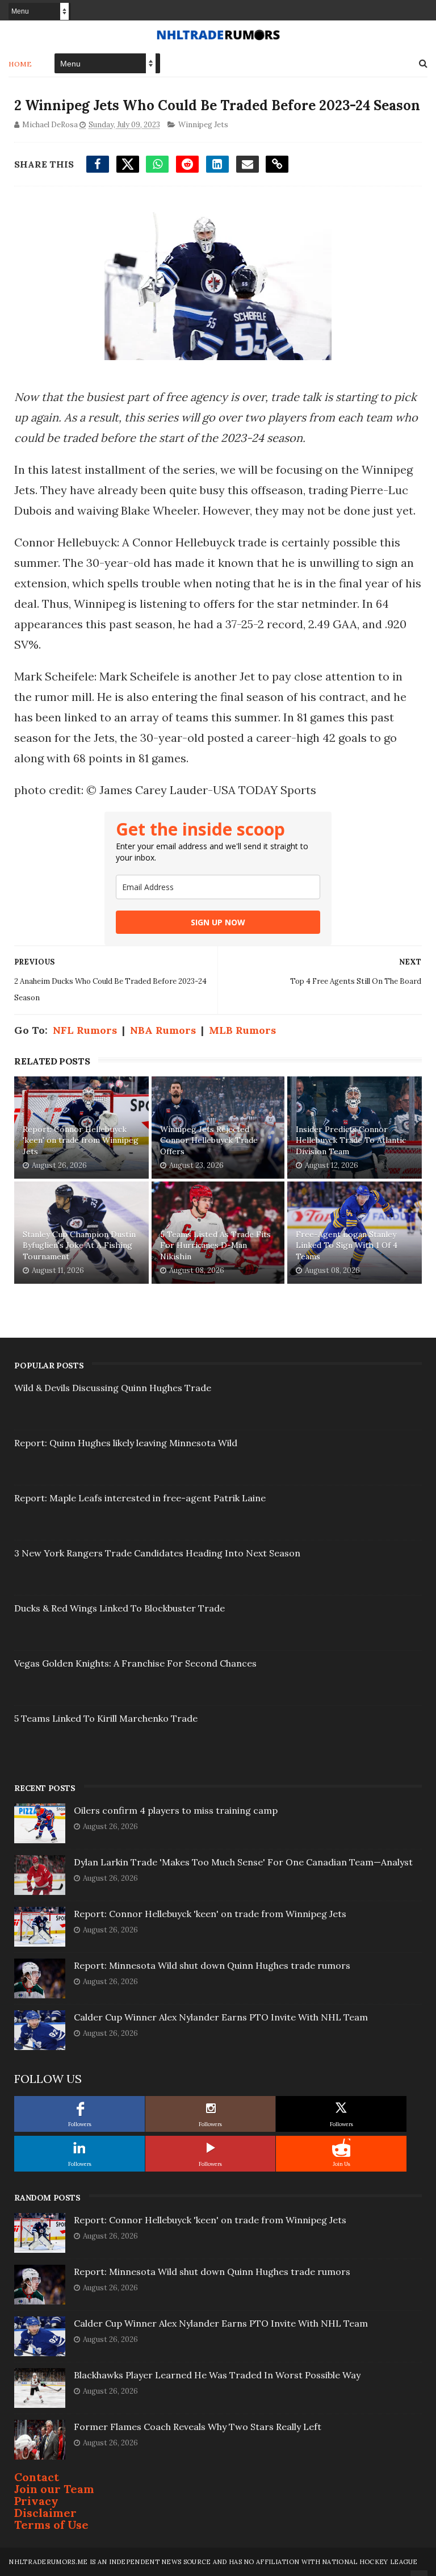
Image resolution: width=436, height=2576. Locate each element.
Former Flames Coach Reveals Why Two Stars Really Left (198, 2427)
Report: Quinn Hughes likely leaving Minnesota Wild (126, 1443)
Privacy (36, 2501)
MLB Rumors (242, 1030)
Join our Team (54, 2489)
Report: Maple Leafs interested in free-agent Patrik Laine (140, 1498)
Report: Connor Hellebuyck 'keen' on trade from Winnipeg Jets (81, 1140)
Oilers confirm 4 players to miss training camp (176, 1810)
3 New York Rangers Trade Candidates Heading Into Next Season (157, 1553)
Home (20, 64)
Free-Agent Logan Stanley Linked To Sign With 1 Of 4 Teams (347, 1245)
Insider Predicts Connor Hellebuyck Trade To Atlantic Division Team (351, 1140)
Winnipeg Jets (203, 125)
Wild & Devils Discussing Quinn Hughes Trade (113, 1388)
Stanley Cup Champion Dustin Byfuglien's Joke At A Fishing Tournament (79, 1245)
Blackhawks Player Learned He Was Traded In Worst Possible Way (217, 2375)
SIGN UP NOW (218, 922)
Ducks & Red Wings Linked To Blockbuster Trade (120, 1608)
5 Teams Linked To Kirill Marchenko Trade (106, 1718)
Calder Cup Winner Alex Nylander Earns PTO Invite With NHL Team (221, 2017)
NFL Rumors (85, 1030)
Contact (37, 2477)
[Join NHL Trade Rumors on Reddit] (341, 2148)
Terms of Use (51, 2525)
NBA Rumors (163, 1030)
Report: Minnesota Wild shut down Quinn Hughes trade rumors (212, 1965)
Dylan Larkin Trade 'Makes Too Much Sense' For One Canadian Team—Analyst (243, 1862)
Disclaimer (45, 2513)
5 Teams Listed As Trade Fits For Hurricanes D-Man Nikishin (215, 1245)
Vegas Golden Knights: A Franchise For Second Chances (135, 1663)
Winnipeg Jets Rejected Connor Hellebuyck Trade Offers (209, 1140)
